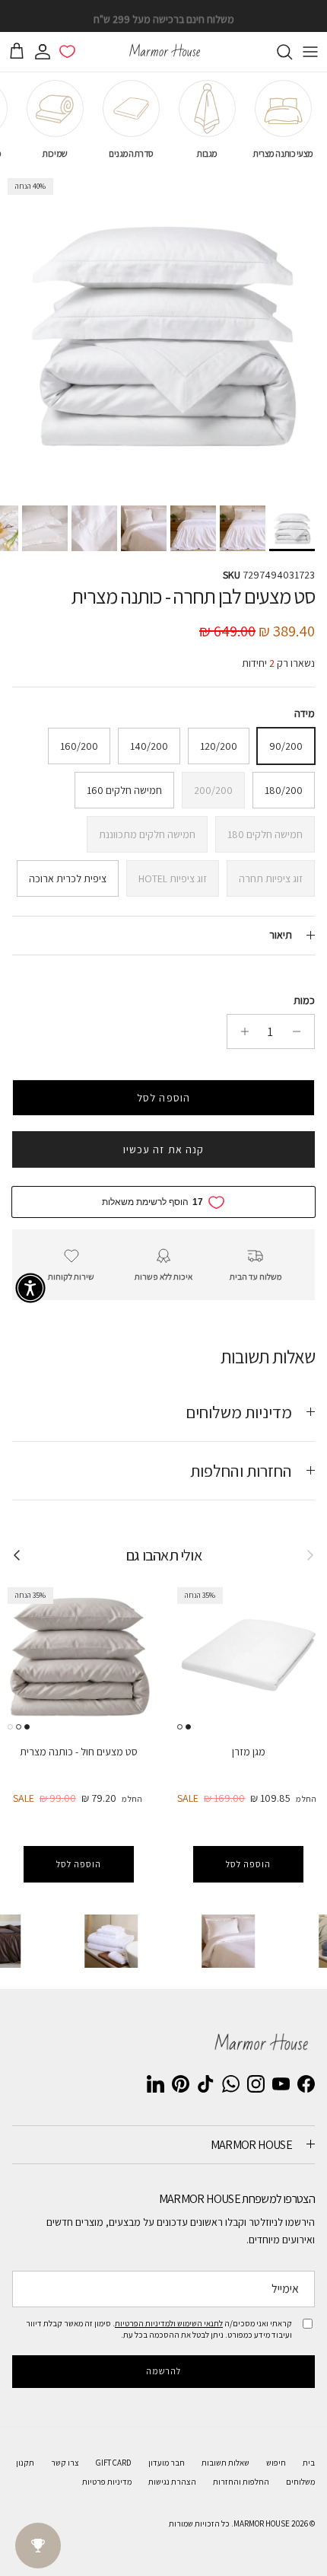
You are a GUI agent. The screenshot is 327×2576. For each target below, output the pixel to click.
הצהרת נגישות (172, 2482)
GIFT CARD (114, 2463)
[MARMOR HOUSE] (163, 52)
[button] (30, 1288)
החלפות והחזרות (241, 2482)
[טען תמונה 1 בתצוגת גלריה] (163, 334)
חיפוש (276, 2463)
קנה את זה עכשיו (164, 1149)
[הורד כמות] (301, 1031)
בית (309, 2463)
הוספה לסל (163, 1098)
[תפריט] (310, 52)
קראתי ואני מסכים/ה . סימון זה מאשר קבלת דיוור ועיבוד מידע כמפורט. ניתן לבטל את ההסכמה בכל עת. (159, 2329)
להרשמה (164, 2371)
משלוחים (300, 2482)
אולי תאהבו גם (163, 1555)
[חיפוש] (277, 52)
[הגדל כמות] (241, 1031)
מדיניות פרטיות (107, 2482)
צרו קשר (65, 2463)
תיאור (281, 935)
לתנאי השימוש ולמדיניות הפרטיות (169, 2323)
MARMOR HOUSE (262, 2523)
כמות (304, 1000)
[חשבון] (46, 52)
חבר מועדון (167, 2463)
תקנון (25, 2463)
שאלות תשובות (225, 2463)
